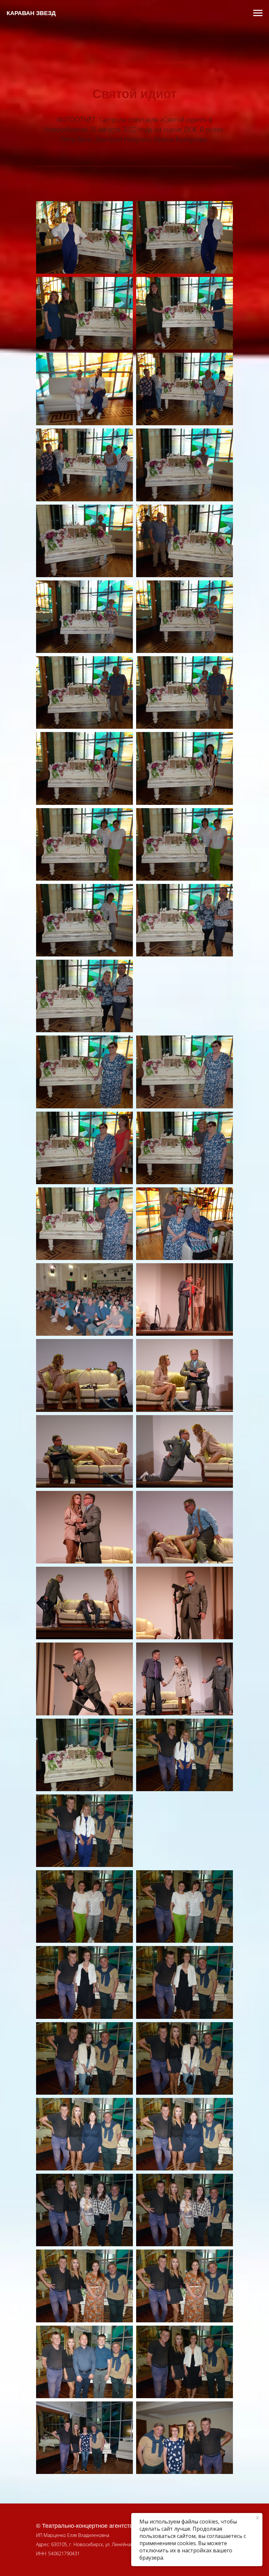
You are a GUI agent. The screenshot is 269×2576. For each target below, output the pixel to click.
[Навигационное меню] (258, 13)
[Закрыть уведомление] (258, 2518)
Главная (88, 62)
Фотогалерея (126, 62)
